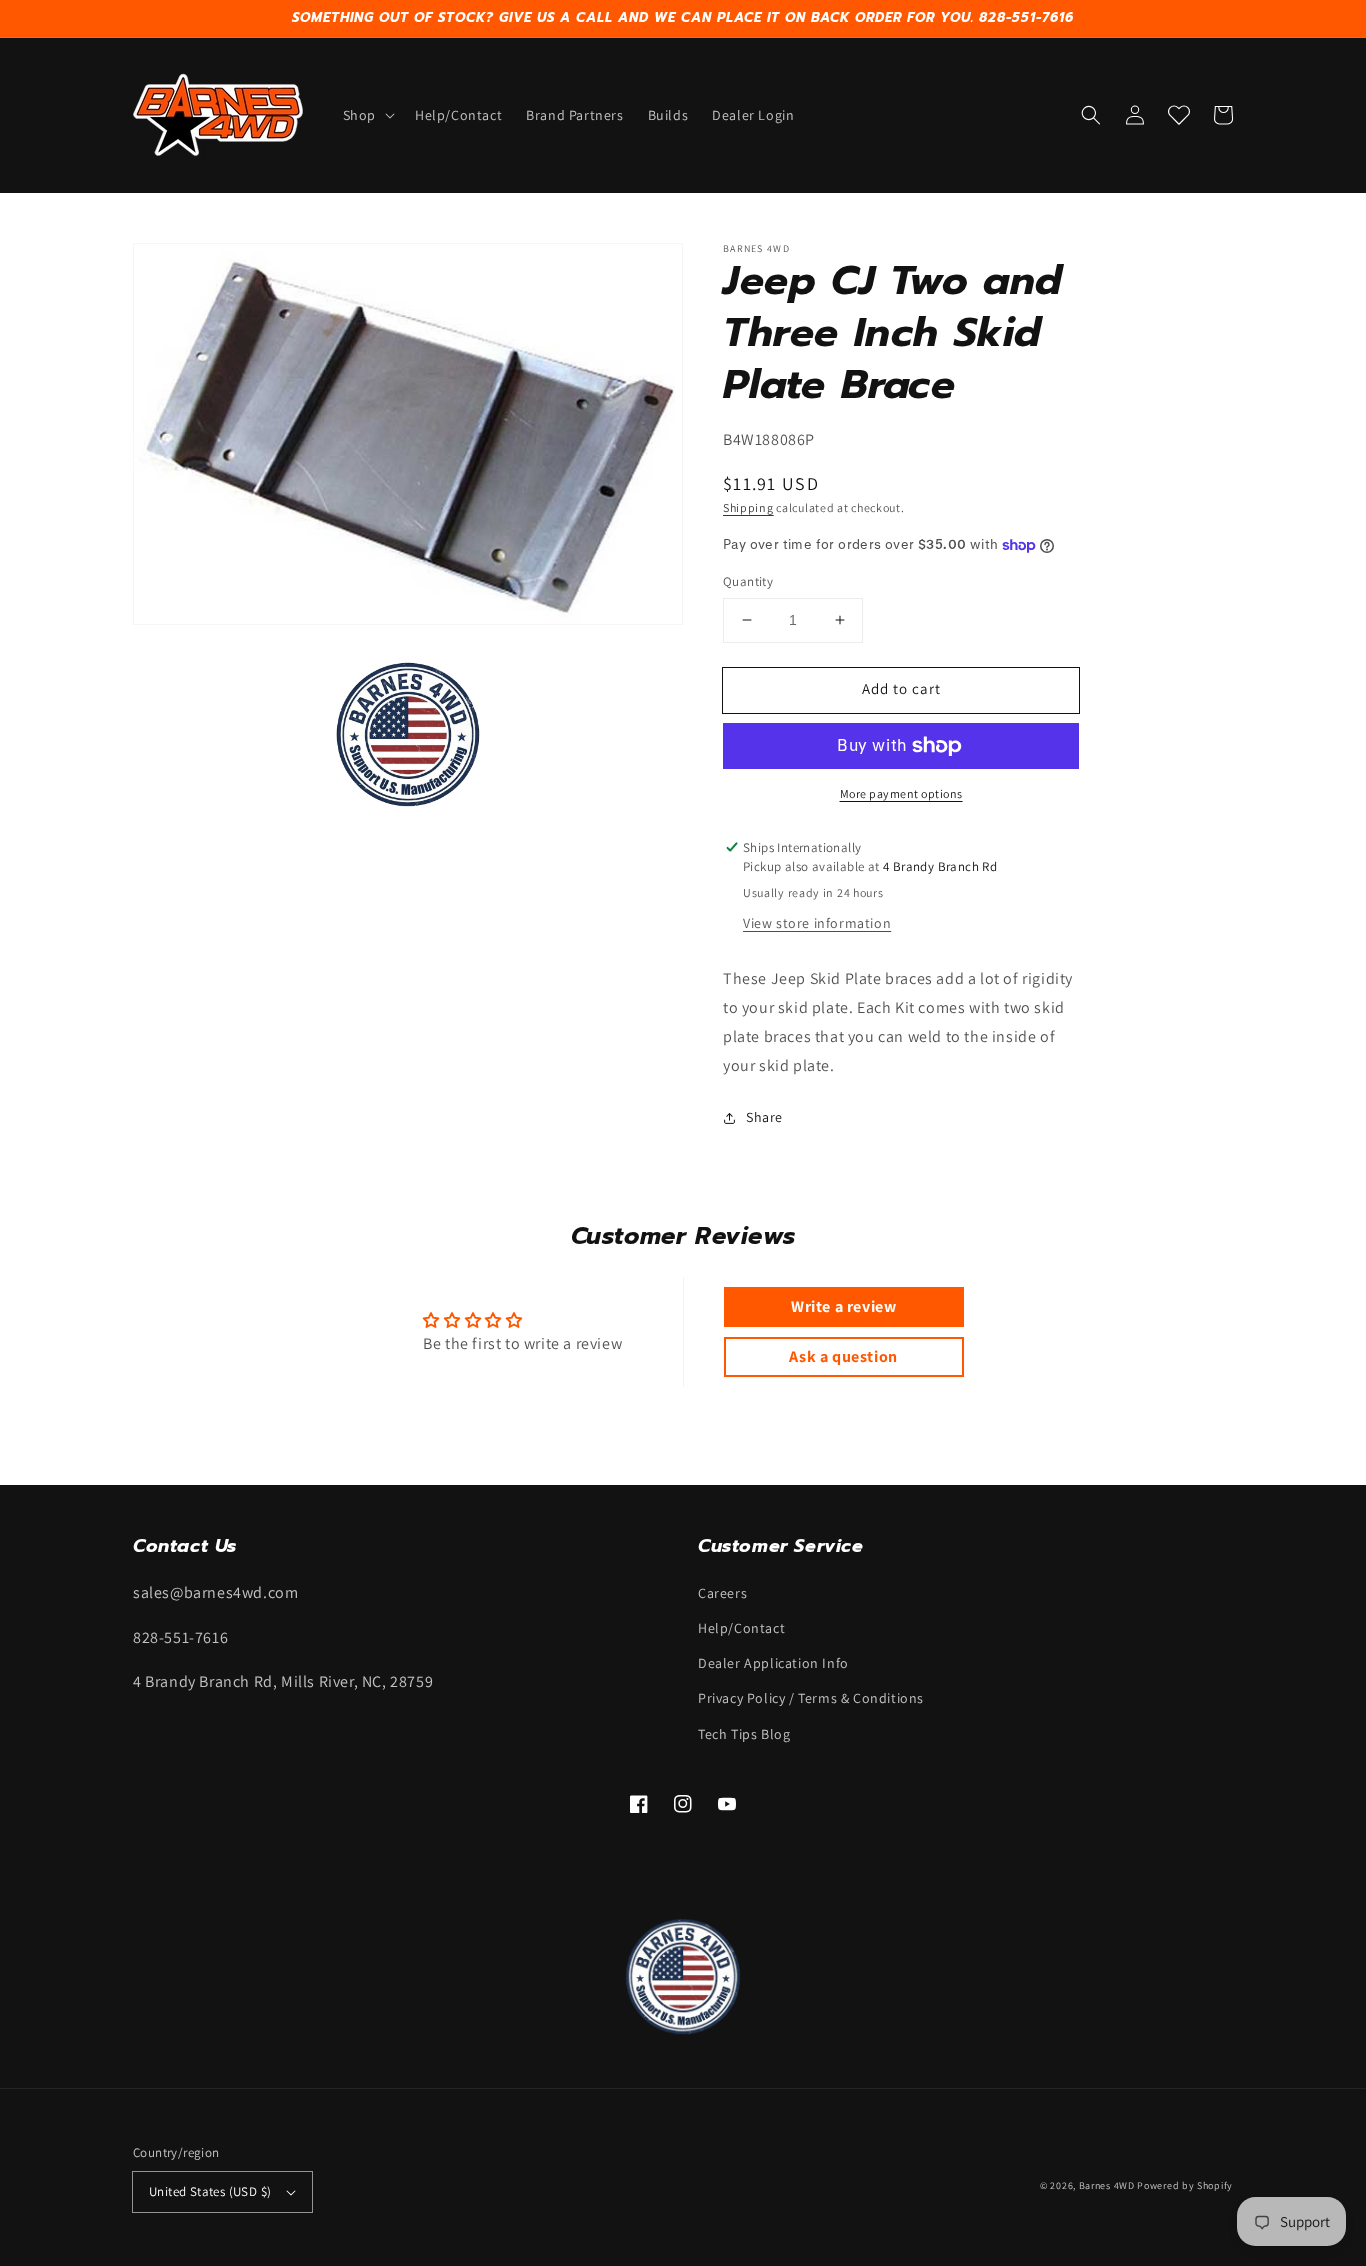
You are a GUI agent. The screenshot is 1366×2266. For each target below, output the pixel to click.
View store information (817, 923)
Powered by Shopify (1185, 2185)
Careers (722, 1593)
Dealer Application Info (773, 1663)
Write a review (843, 1306)
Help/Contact (741, 1628)
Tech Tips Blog (744, 1734)
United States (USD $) (210, 2191)
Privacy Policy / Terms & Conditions (811, 1698)
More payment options (901, 793)
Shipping (748, 507)
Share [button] (764, 1117)
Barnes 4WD (1107, 2185)
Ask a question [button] (843, 1356)
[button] (367, 115)
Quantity (748, 581)
